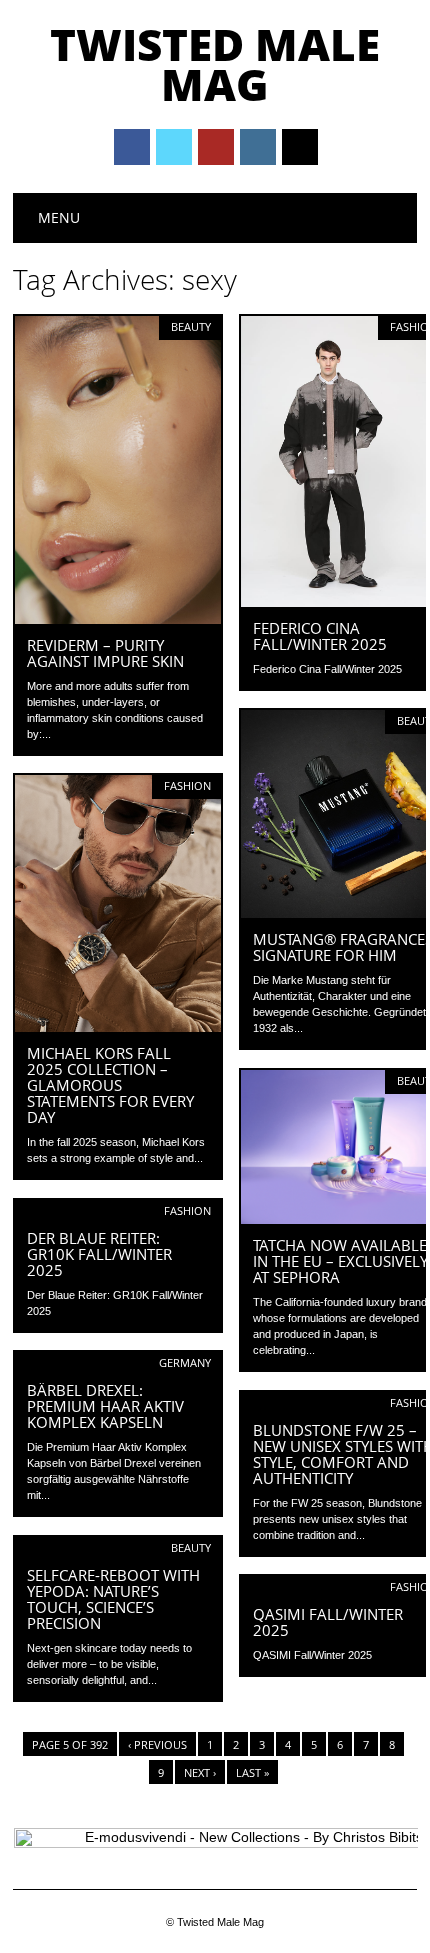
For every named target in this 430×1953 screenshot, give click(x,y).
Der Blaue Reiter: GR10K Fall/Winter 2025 (99, 1254)
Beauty (191, 326)
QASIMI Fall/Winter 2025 (328, 1622)
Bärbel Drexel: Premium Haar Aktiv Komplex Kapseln (105, 1406)
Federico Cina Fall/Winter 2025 (320, 636)
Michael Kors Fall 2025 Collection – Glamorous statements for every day (110, 1085)
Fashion (187, 785)
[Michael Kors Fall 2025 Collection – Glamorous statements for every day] (118, 1027)
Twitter (174, 147)
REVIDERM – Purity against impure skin (105, 653)
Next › (200, 1772)
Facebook (132, 147)
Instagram (258, 147)
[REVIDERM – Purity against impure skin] (118, 619)
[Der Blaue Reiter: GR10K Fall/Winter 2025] (118, 1212)
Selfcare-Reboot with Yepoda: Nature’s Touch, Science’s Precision (113, 1599)
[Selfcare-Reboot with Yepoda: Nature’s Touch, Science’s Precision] (118, 1549)
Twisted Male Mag (215, 64)
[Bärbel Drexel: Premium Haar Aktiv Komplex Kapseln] (118, 1364)
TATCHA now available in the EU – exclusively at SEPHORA (340, 1261)
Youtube (216, 147)
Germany (185, 1362)
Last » (252, 1772)
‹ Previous (157, 1744)
